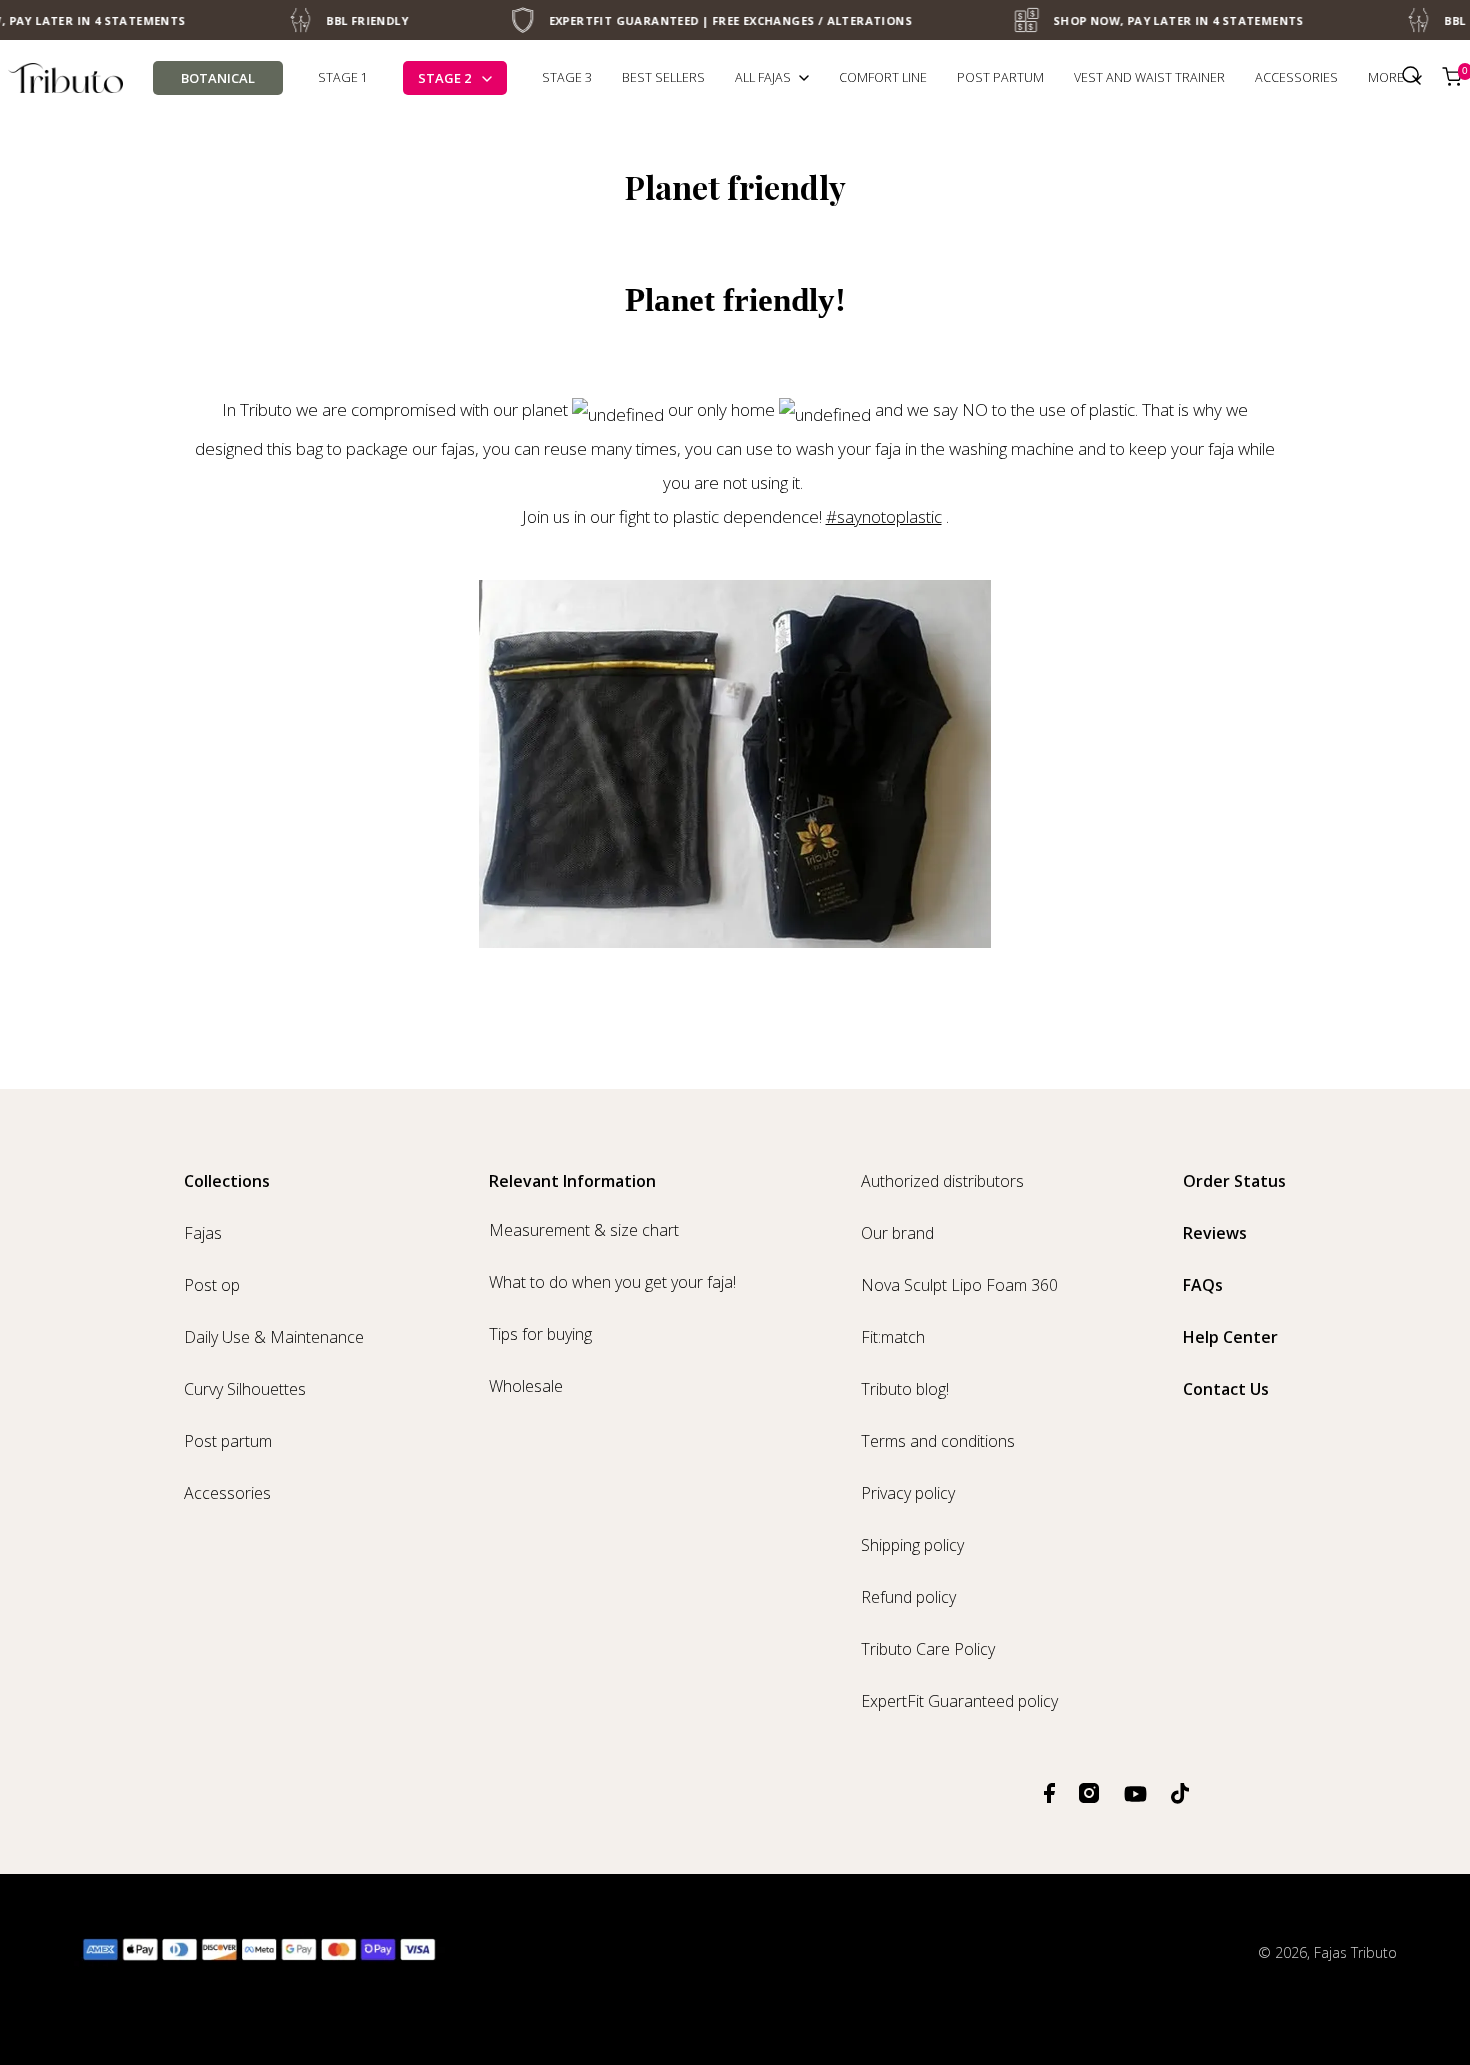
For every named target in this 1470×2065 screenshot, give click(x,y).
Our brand (897, 1233)
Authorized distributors (942, 1181)
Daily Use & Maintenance (274, 1337)
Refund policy (908, 1597)
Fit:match (893, 1337)
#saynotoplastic (884, 516)
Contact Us (1226, 1389)
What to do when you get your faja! (612, 1282)
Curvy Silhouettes (245, 1389)
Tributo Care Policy (928, 1649)
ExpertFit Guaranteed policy (959, 1701)
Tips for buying (540, 1334)
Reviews (1215, 1233)
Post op (212, 1285)
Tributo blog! (905, 1389)
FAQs (1203, 1285)
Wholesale (526, 1386)
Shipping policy (912, 1545)
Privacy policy (908, 1493)
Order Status (1234, 1181)
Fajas (203, 1233)
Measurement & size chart (584, 1230)
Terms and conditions (938, 1441)
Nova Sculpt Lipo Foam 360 (959, 1285)
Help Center (1230, 1337)
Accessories (227, 1493)
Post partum (228, 1441)
